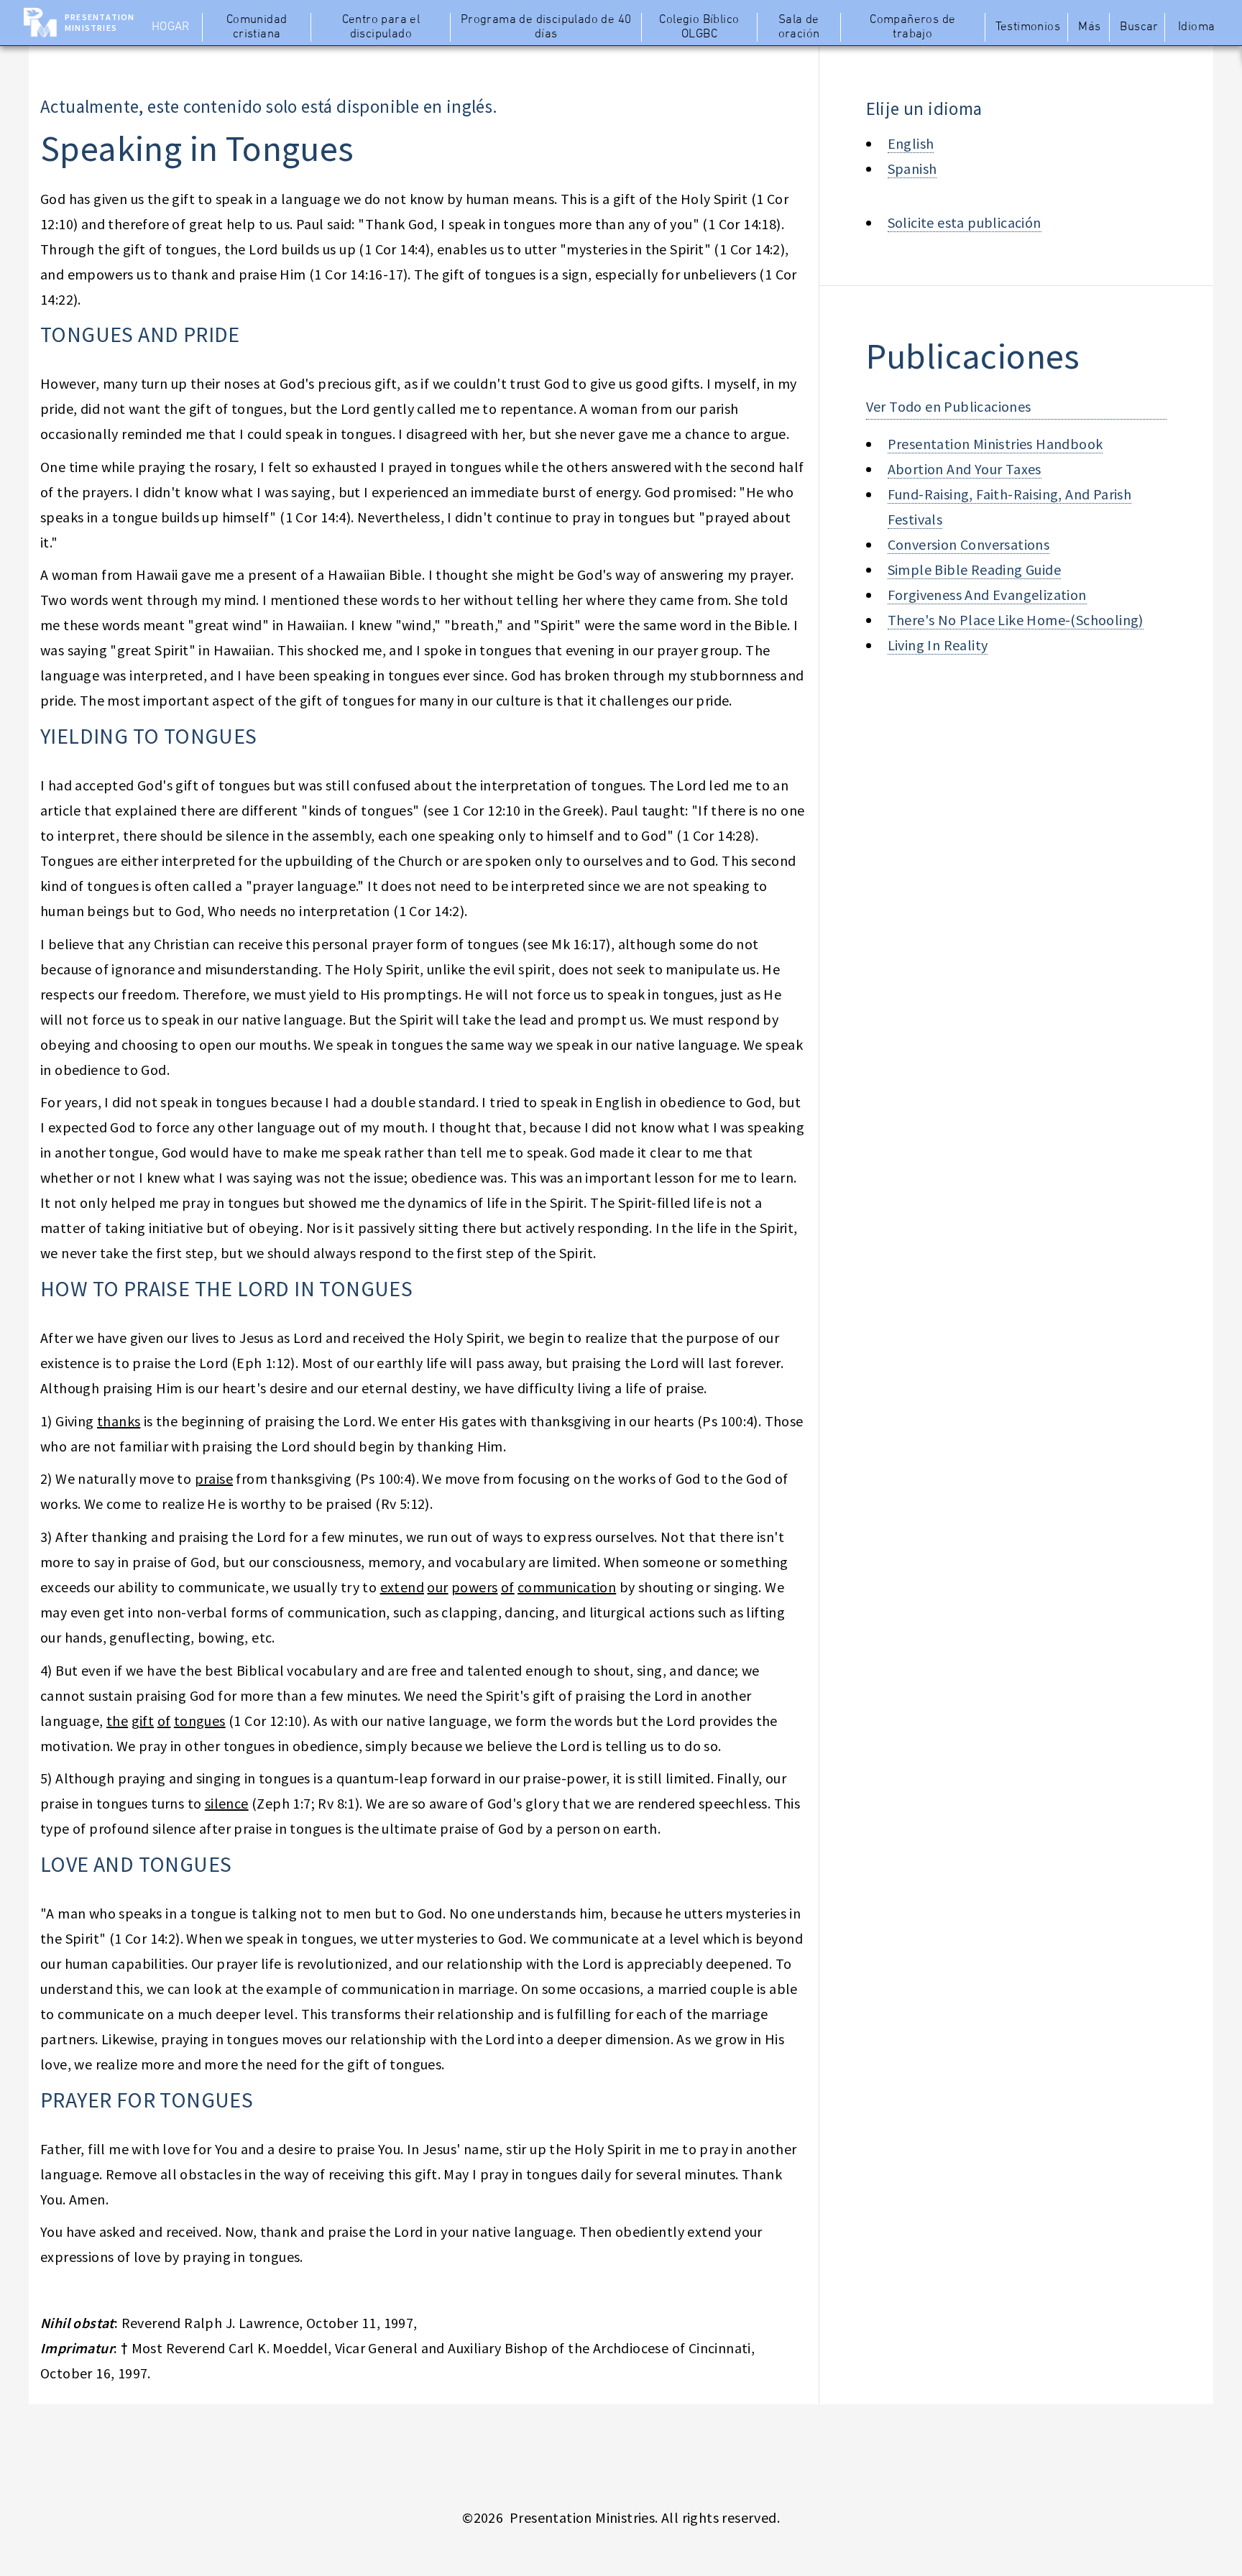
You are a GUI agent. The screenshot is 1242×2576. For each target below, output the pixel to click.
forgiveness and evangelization (987, 595)
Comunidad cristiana (257, 27)
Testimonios (1028, 27)
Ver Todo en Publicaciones (949, 406)
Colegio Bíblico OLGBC (699, 27)
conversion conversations (969, 544)
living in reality (938, 645)
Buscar (1139, 27)
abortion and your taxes (965, 469)
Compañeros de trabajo (912, 27)
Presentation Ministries (100, 22)
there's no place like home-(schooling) (1016, 620)
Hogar (171, 27)
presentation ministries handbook (995, 444)
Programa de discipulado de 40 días (546, 27)
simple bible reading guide (974, 569)
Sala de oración (799, 27)
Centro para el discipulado (381, 27)
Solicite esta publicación (965, 222)
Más (1089, 27)
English (911, 143)
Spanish (912, 168)
